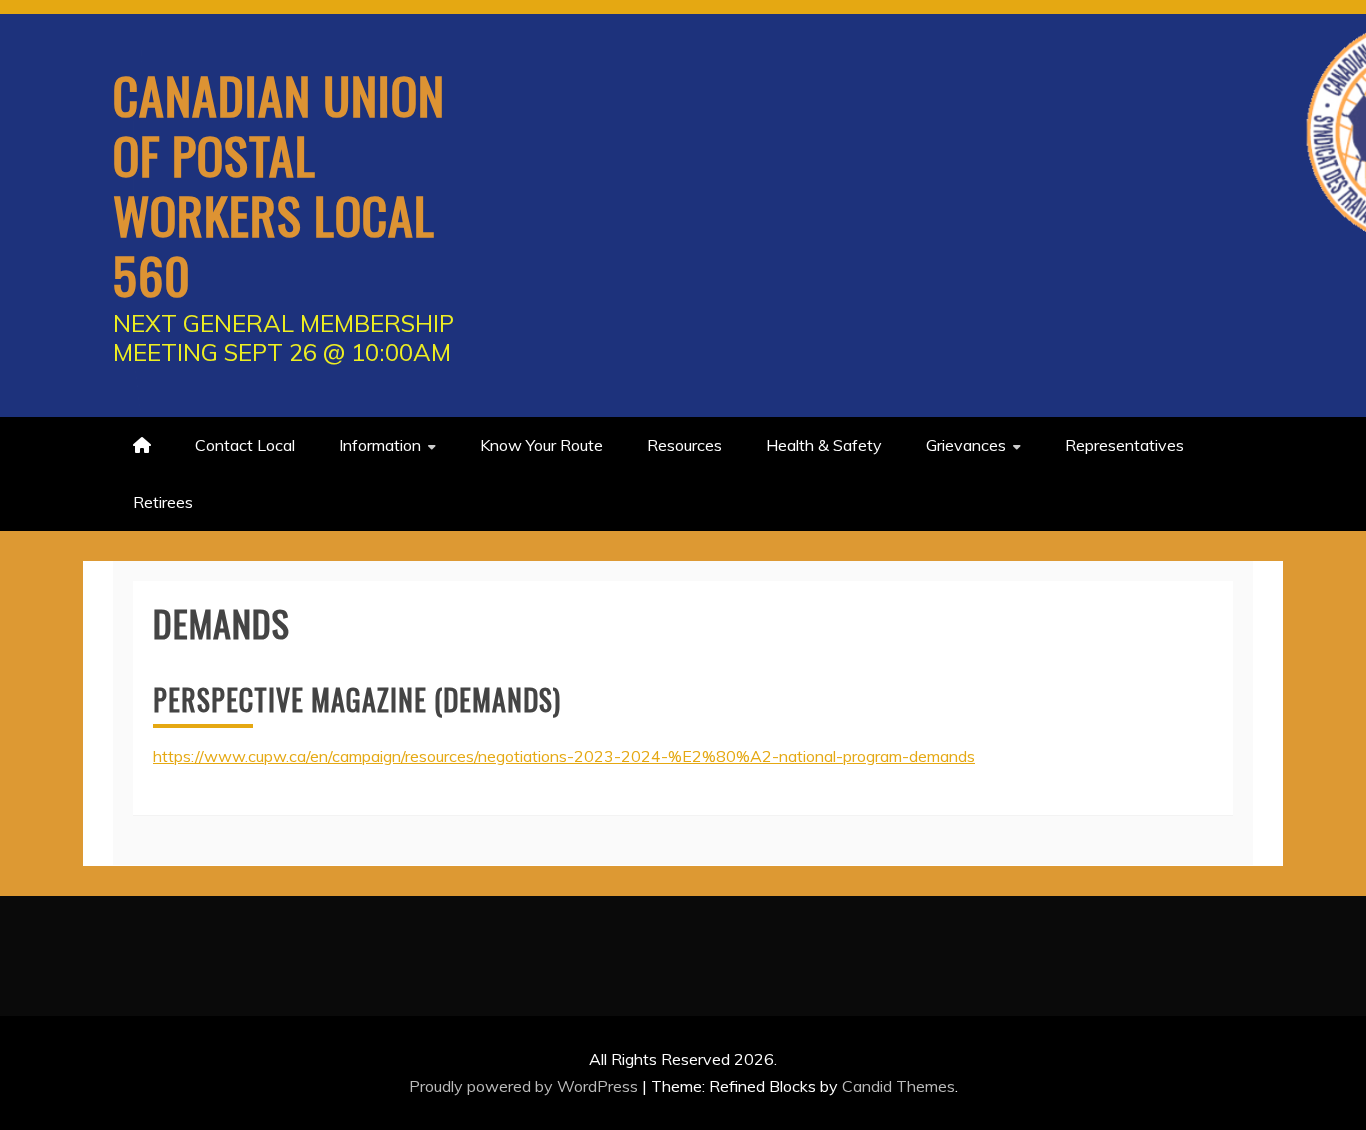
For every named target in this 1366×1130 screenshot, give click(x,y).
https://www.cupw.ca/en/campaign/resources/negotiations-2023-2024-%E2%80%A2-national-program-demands (564, 756)
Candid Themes (898, 1086)
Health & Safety (824, 445)
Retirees (163, 502)
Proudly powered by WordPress (525, 1086)
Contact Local (245, 445)
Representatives (1124, 445)
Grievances (966, 445)
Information (380, 445)
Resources (684, 445)
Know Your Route (541, 445)
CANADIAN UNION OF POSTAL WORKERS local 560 (279, 184)
